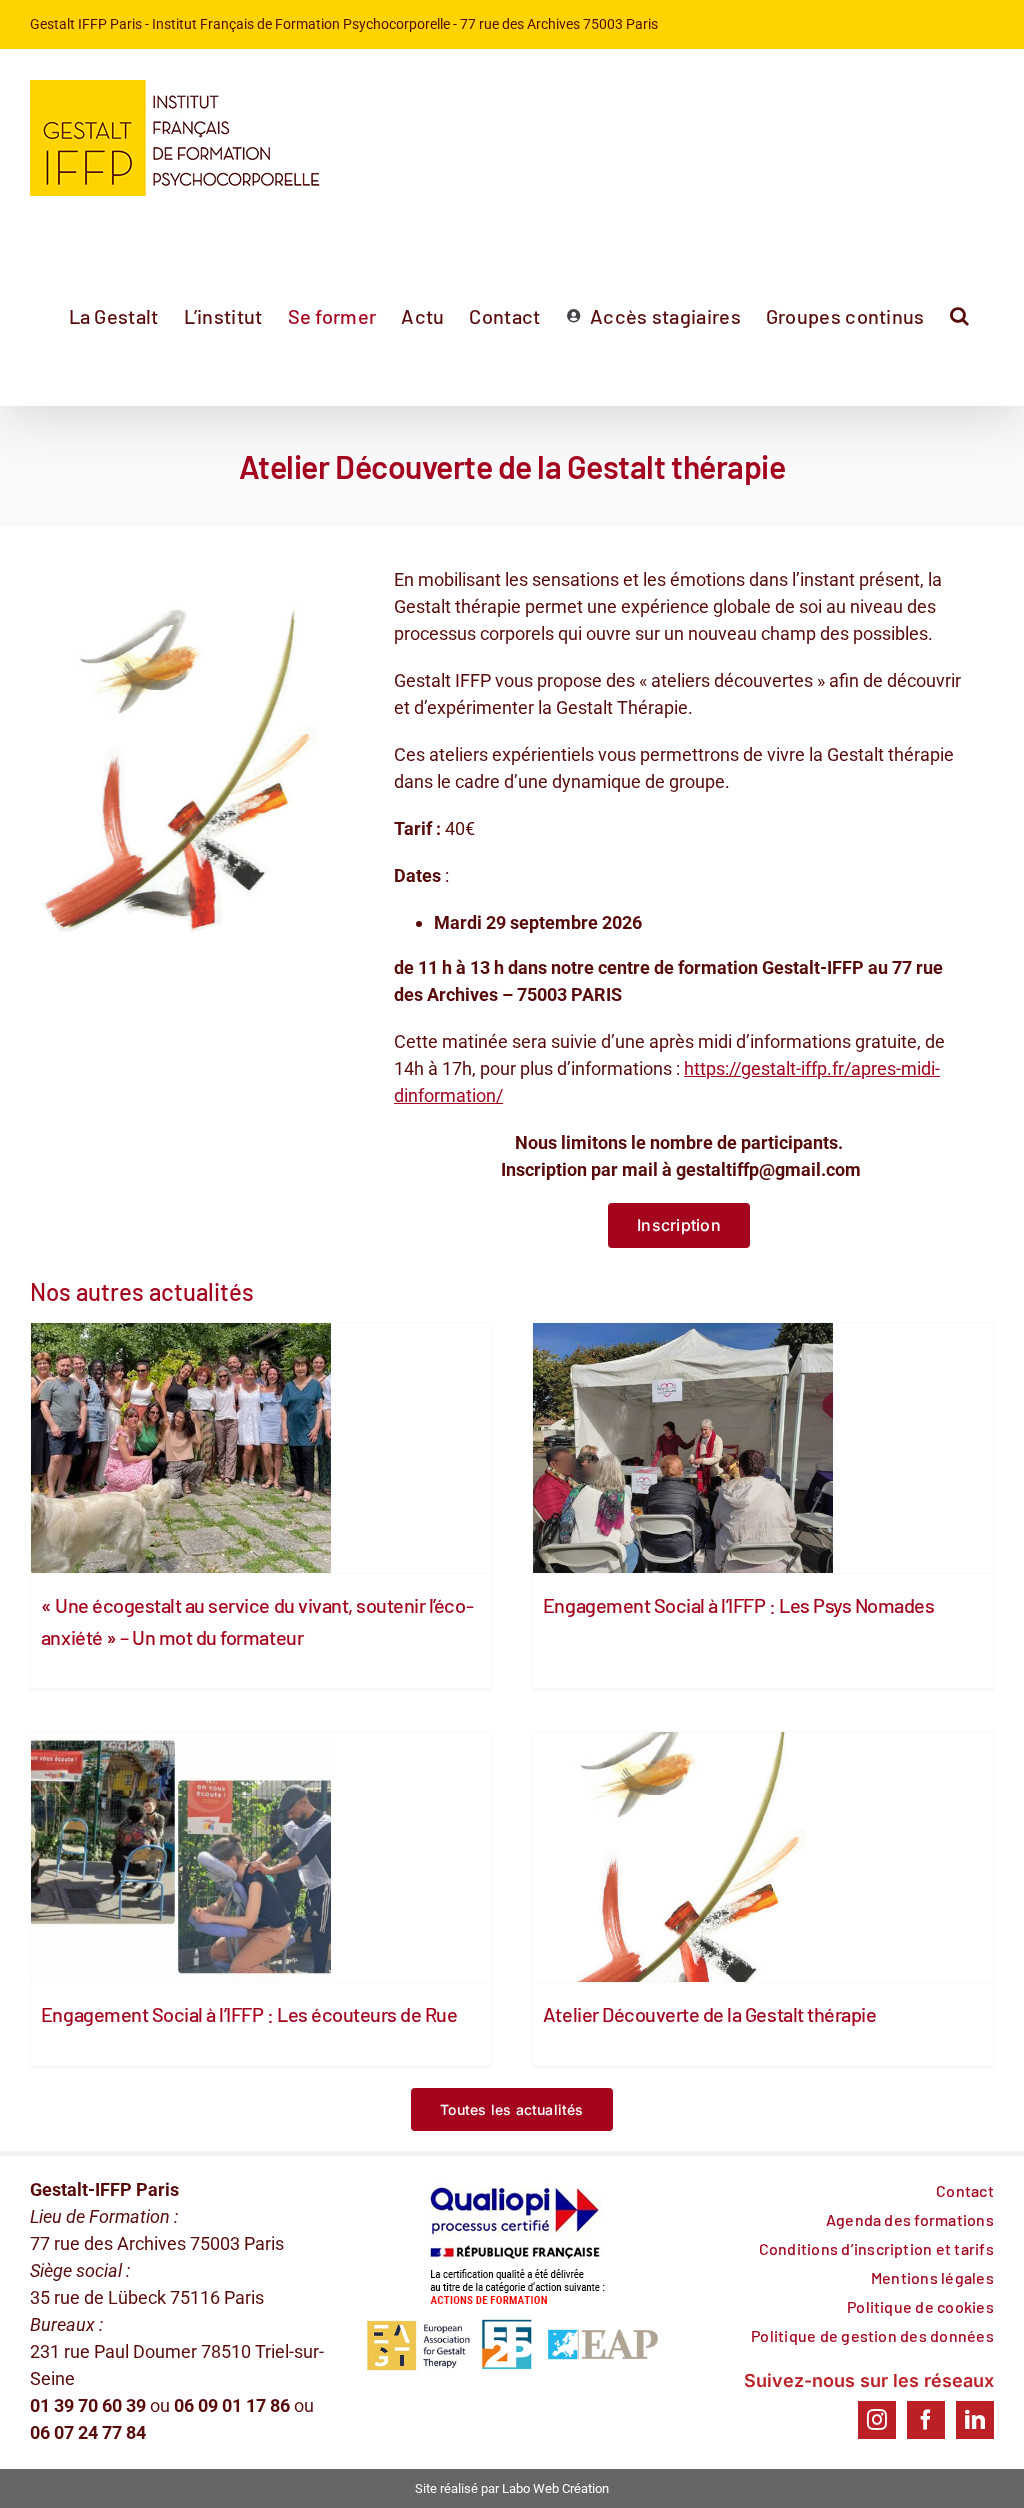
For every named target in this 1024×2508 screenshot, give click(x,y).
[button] (959, 316)
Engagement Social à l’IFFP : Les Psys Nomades (738, 1605)
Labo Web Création (555, 2488)
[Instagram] (877, 2420)
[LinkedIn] (975, 2420)
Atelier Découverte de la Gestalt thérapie (709, 2014)
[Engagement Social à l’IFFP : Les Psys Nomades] (763, 1448)
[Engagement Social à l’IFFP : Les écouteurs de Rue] (261, 1857)
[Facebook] (926, 2420)
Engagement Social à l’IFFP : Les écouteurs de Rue (249, 2014)
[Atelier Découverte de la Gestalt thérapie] (763, 1857)
